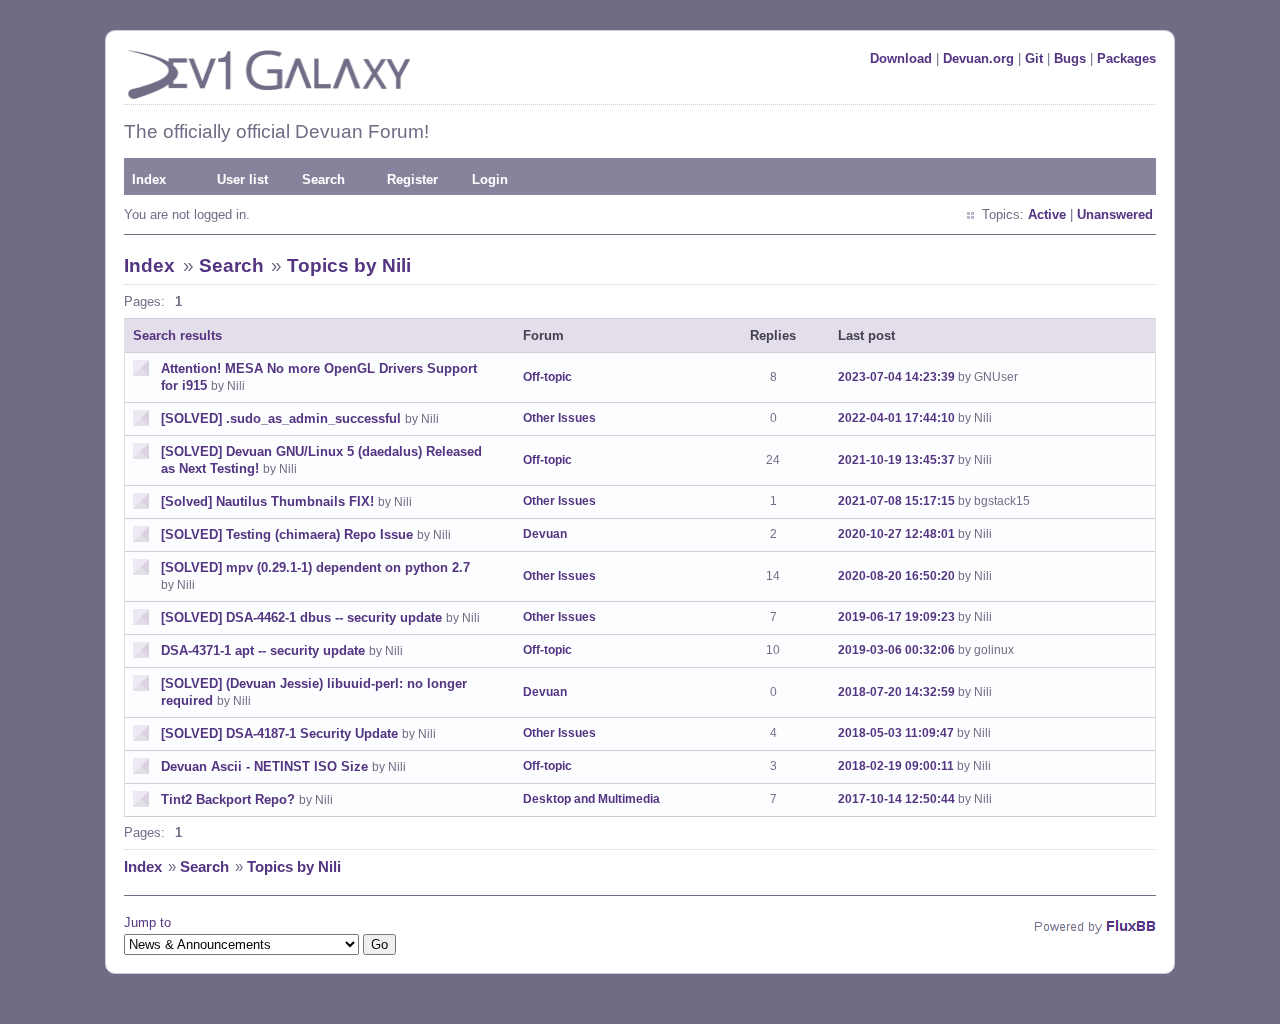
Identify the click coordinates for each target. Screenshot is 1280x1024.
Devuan (545, 534)
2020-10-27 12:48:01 (896, 534)
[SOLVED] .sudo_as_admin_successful (281, 418)
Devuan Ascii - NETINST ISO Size (264, 766)
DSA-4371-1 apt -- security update (263, 650)
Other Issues (559, 418)
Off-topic (547, 377)
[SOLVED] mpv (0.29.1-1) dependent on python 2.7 (315, 567)
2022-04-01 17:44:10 (896, 418)
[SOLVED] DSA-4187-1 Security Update (279, 733)
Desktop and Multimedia (591, 799)
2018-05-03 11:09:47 (896, 733)
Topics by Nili (349, 265)
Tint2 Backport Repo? (228, 799)
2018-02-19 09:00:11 (896, 766)
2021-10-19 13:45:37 (896, 460)
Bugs (1070, 58)
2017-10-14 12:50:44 (896, 799)
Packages (1126, 58)
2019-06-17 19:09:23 (896, 617)
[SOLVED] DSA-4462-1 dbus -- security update (301, 617)
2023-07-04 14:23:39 (896, 377)
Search (323, 179)
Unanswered (1115, 214)
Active (1047, 214)
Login (490, 179)
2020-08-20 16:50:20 (896, 576)
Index (149, 179)
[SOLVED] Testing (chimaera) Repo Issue (287, 534)
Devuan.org (978, 58)
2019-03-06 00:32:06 (896, 650)
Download (901, 58)
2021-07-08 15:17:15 (896, 501)
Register (412, 179)
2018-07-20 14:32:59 (896, 692)
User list (242, 179)
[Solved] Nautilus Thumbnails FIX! (267, 501)
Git (1034, 58)
